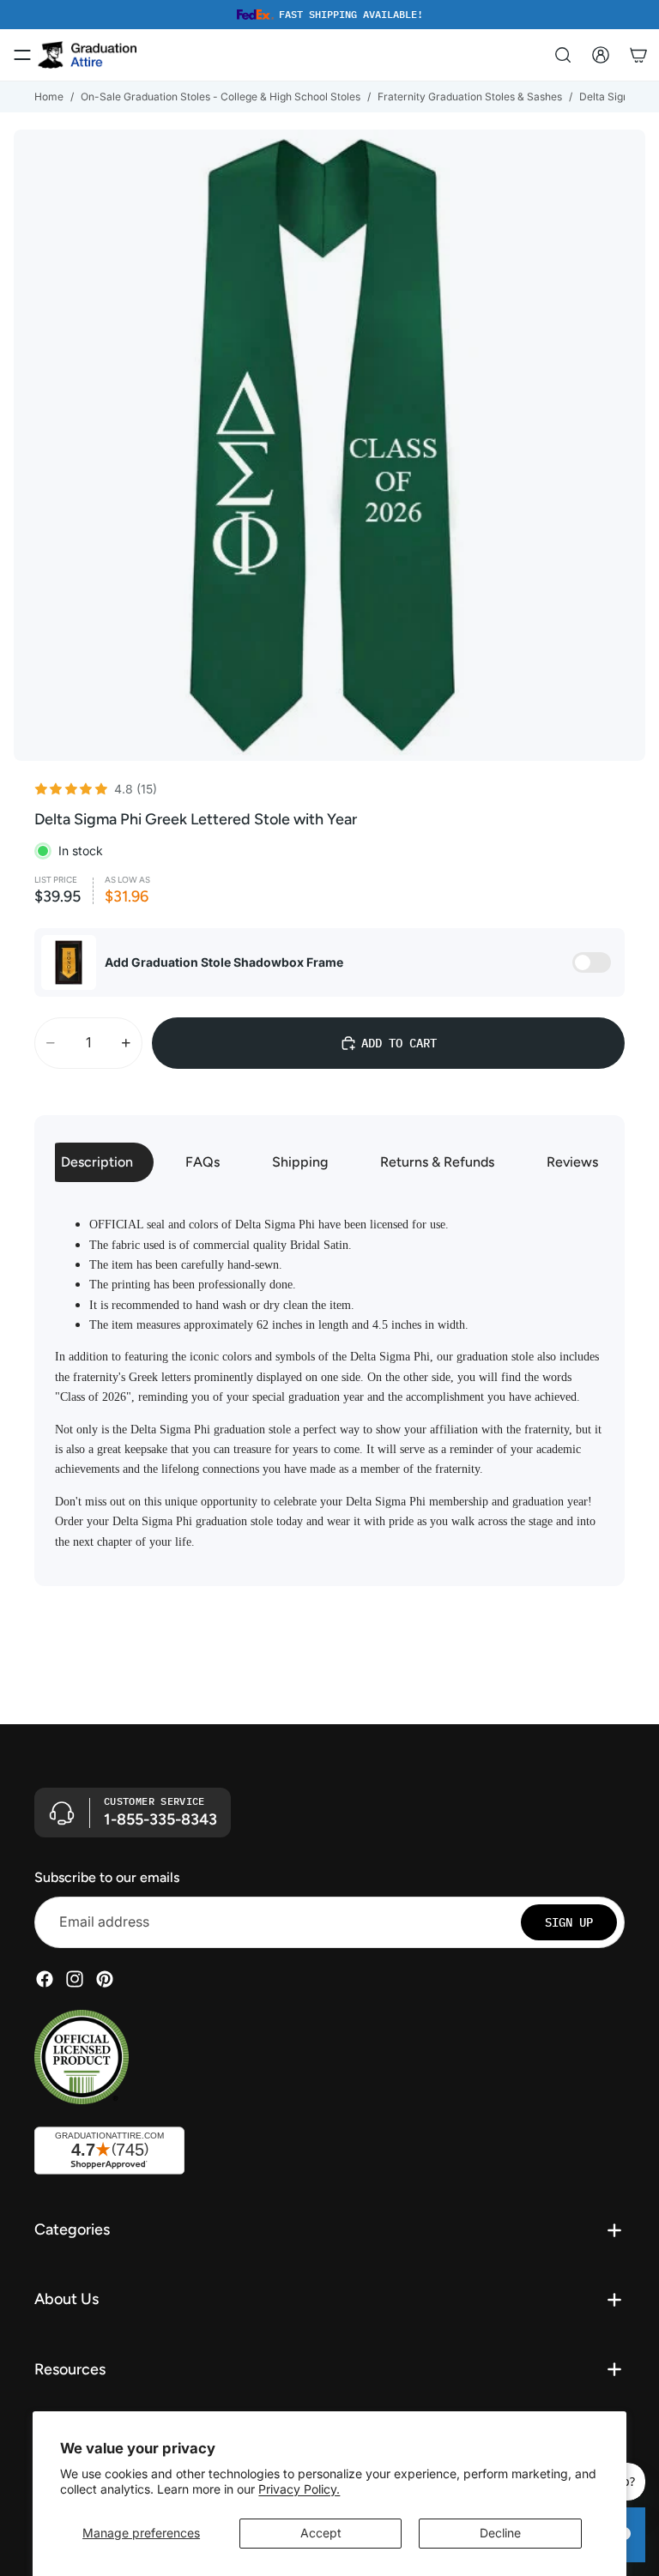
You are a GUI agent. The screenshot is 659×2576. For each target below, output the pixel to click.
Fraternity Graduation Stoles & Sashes (470, 97)
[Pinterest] (105, 1979)
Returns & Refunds (437, 1162)
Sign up (569, 1922)
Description (97, 1162)
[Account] (601, 55)
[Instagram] (75, 1979)
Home (49, 97)
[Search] (563, 55)
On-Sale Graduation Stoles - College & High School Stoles (221, 97)
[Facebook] (45, 1979)
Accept (321, 2533)
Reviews (572, 1162)
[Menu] (22, 55)
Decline (500, 2533)
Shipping (300, 1162)
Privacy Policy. (299, 2489)
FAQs (203, 1162)
